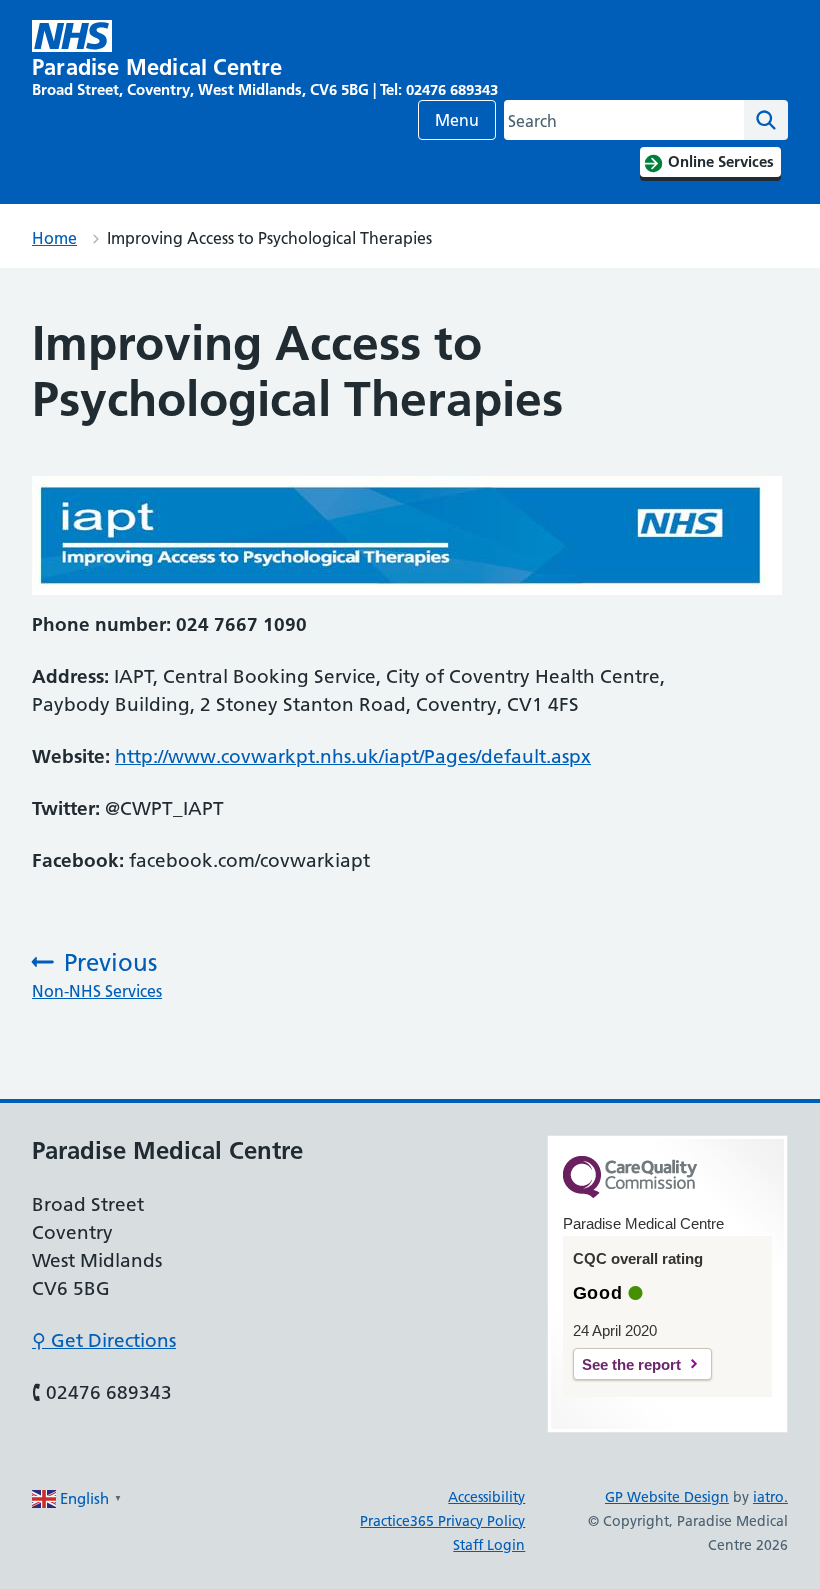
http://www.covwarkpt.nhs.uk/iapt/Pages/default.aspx (353, 756)
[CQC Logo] (630, 1193)
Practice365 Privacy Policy (442, 1521)
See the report (631, 1364)
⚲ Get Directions (104, 1340)
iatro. (770, 1497)
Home (54, 238)
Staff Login (489, 1545)
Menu (457, 120)
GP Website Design (667, 1497)
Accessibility (486, 1497)
